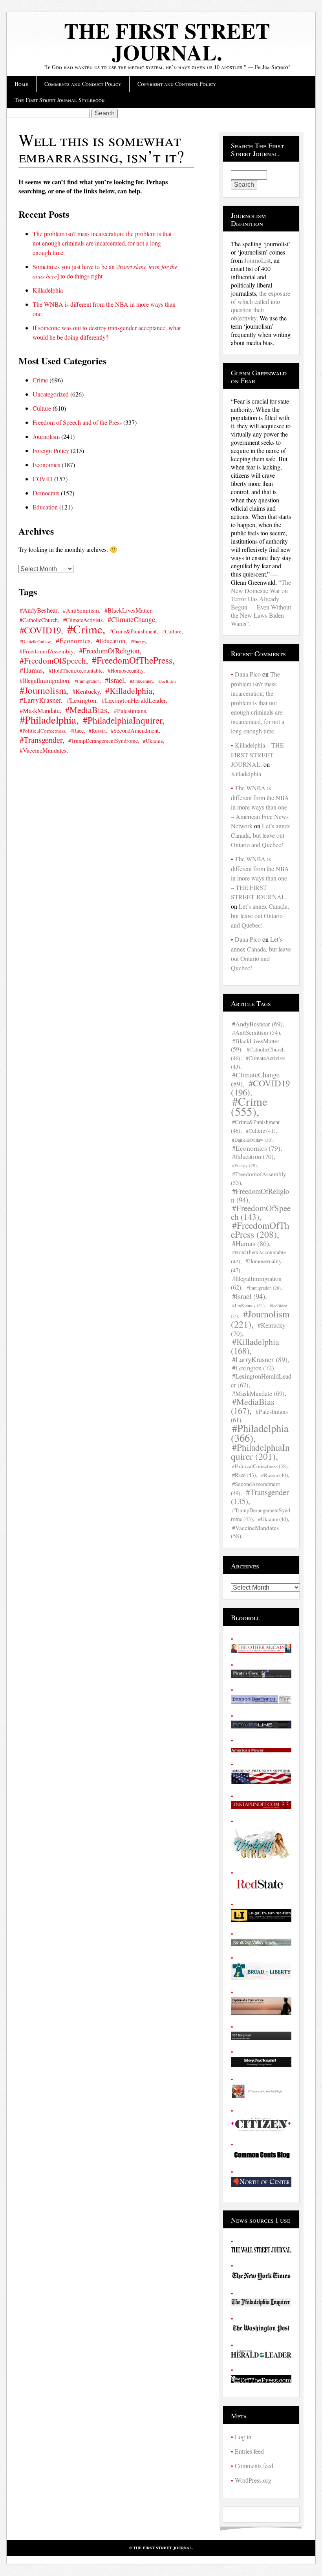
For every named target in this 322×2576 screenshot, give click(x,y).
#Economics (73, 641)
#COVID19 (40, 630)
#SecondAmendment (135, 730)
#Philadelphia (48, 719)
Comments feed (254, 2466)
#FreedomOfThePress (132, 660)
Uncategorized (51, 394)
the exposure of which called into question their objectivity (261, 306)
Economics (46, 465)
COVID (43, 479)
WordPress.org (253, 2480)
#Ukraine (153, 741)
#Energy (138, 641)
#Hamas (31, 670)
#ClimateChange (131, 619)
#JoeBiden (167, 681)
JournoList (257, 260)
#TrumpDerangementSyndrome (103, 741)
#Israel (114, 680)
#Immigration (87, 681)
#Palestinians (130, 710)
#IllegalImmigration (44, 680)
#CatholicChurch (39, 620)
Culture (42, 408)
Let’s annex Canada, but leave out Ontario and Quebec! (261, 835)
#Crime (85, 629)
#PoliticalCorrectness (42, 731)
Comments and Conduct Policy (83, 84)
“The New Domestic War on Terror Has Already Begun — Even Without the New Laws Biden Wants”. (261, 603)
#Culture (172, 631)
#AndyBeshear (38, 610)
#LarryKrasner (40, 700)
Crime (40, 380)
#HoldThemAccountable (76, 671)
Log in (243, 2437)
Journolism (46, 436)
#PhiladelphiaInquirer (123, 720)
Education (45, 507)
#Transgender (41, 740)
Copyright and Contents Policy (177, 84)
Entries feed (249, 2451)
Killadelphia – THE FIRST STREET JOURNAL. (257, 755)
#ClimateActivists (258, 1062)
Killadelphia (48, 290)
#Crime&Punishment (133, 631)
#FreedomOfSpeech (53, 660)
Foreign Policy (51, 450)
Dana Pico (248, 674)
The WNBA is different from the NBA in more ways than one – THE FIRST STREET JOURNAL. (260, 878)
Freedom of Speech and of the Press (77, 422)
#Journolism (43, 690)
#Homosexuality (125, 670)
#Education (111, 641)
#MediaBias (86, 710)
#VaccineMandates (43, 750)
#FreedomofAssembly (47, 651)
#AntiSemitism (81, 610)
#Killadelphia (129, 690)
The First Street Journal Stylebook (60, 100)
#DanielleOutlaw (35, 641)
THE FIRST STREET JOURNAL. (167, 41)
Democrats (46, 493)
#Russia (97, 731)
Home (21, 84)
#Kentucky (86, 691)
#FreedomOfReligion (109, 650)
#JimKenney (142, 681)
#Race (77, 730)
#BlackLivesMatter (128, 610)
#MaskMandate (40, 710)
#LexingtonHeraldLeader (134, 700)
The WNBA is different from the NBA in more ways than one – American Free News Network (260, 807)
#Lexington (81, 700)
